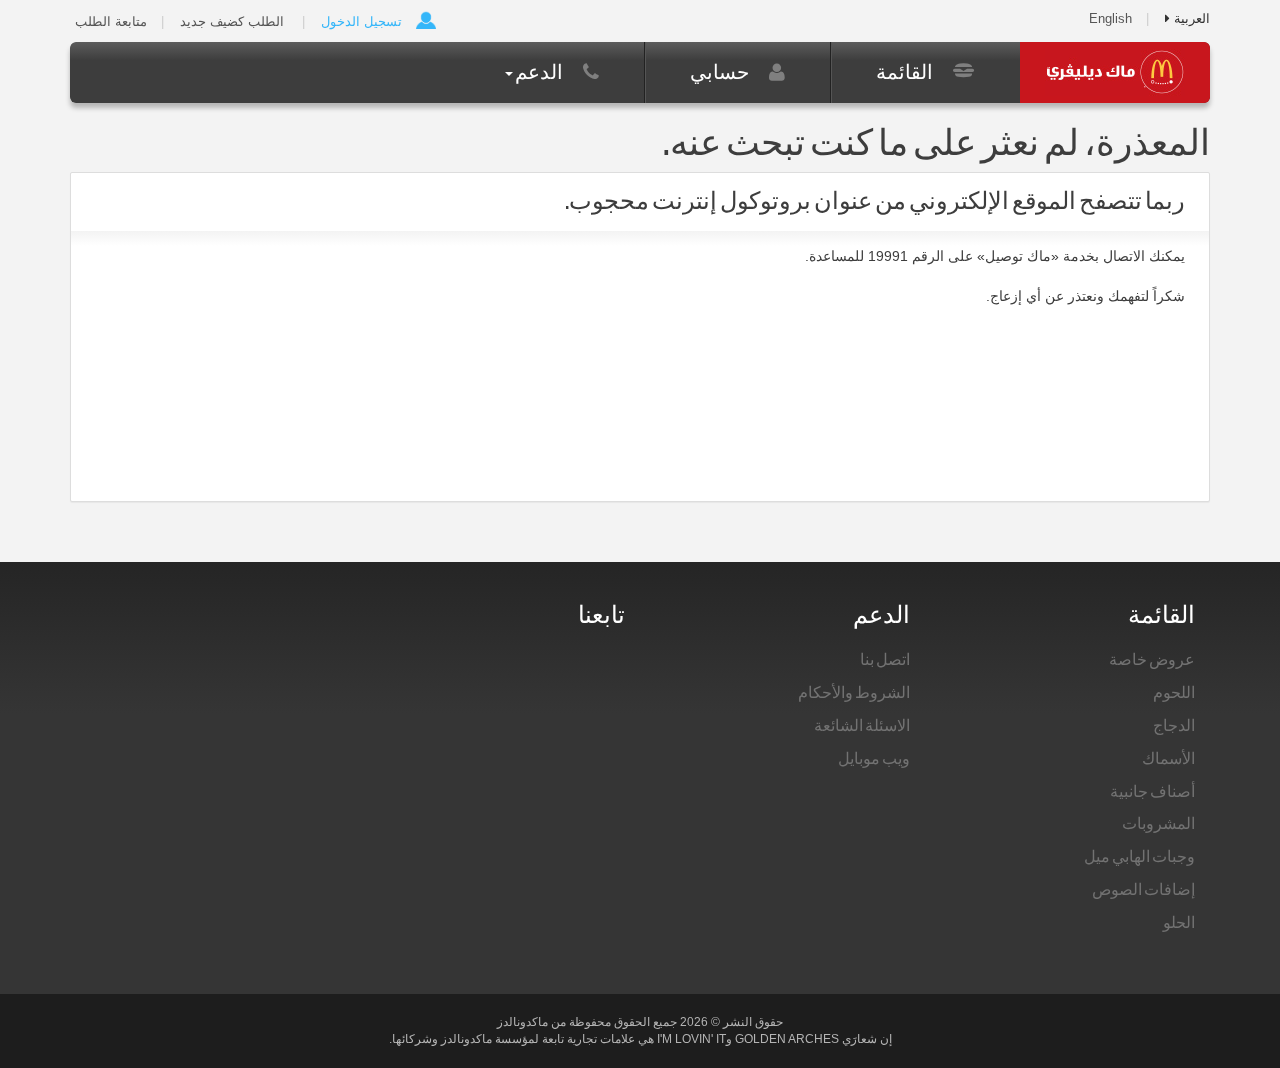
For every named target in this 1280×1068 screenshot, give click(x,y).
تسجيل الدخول (361, 21)
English (1110, 18)
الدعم (541, 72)
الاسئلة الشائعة (862, 725)
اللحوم (1174, 692)
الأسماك (1168, 758)
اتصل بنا (885, 659)
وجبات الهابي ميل (1139, 856)
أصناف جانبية (1152, 791)
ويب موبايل (874, 758)
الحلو (1179, 922)
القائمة (907, 72)
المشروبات (1158, 823)
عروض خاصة (1152, 659)
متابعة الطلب (111, 21)
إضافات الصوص (1143, 889)
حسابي (722, 72)
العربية (1190, 18)
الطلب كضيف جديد (232, 21)
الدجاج (1174, 725)
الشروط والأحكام (854, 692)
